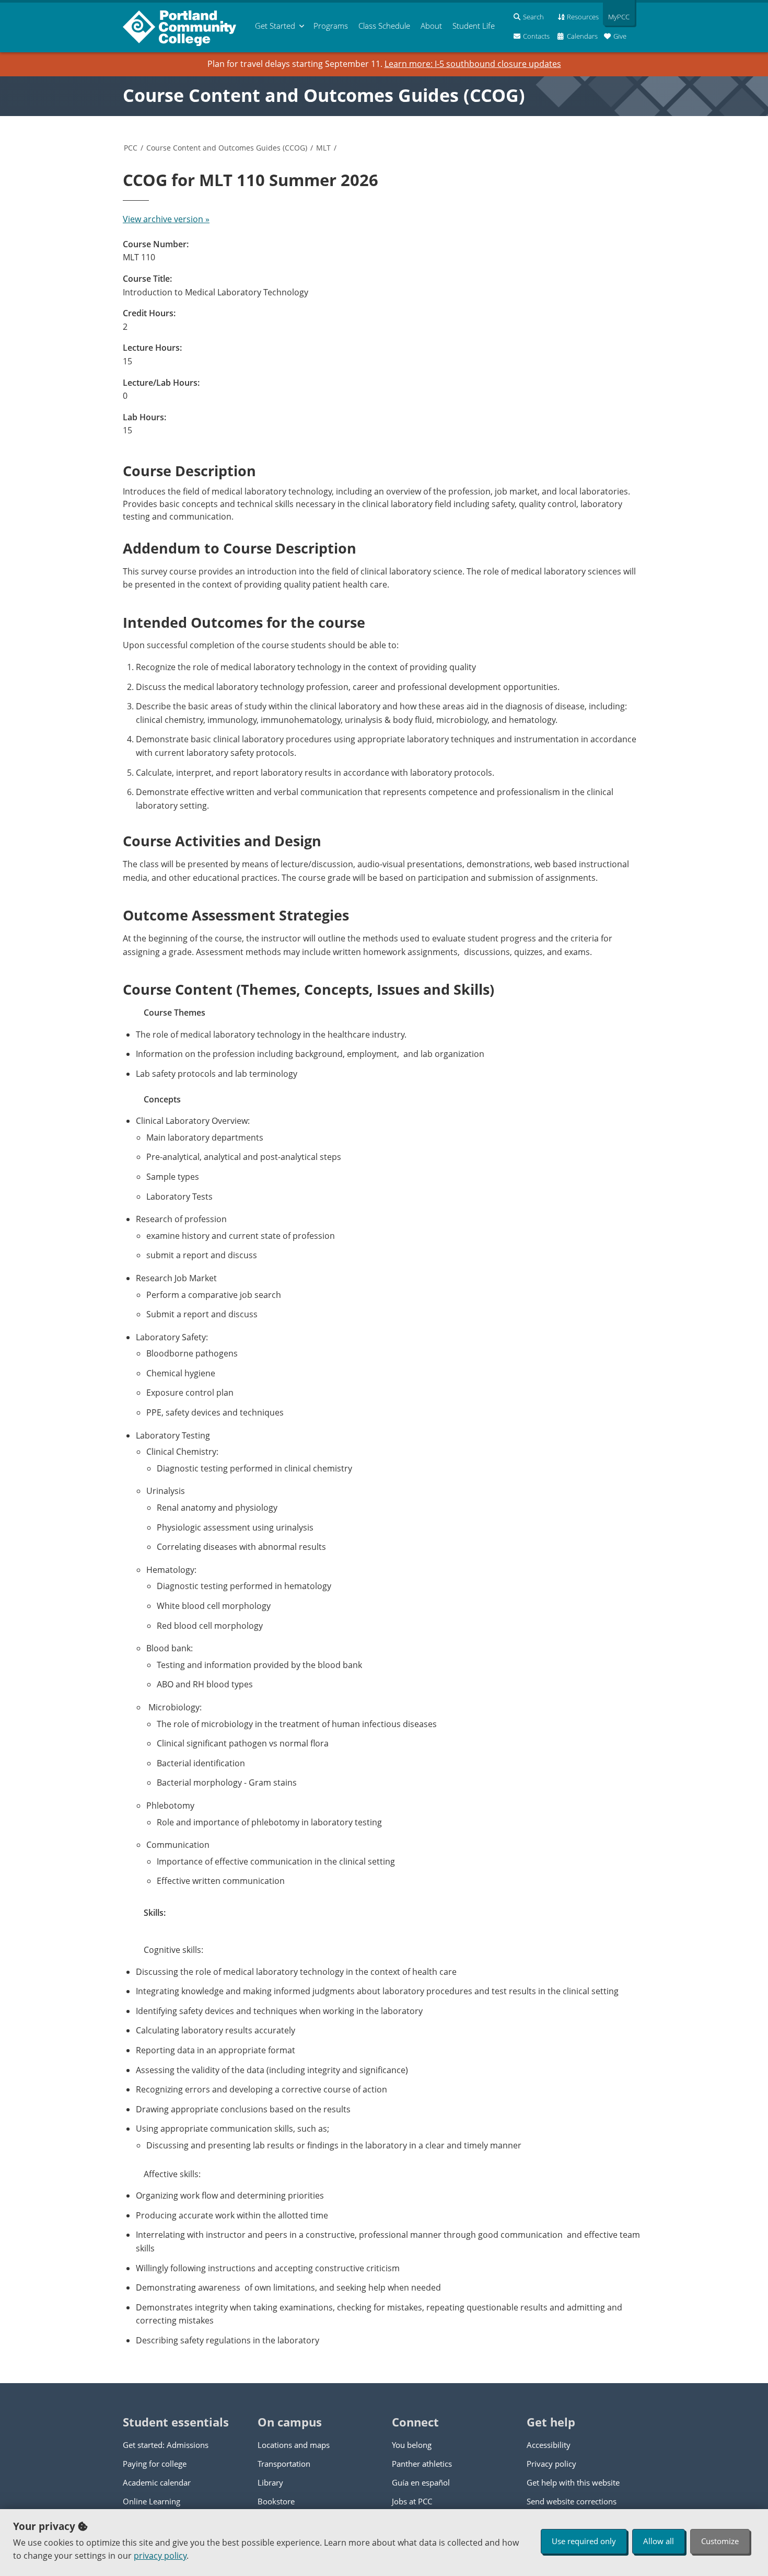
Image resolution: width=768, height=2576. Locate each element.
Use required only (584, 2541)
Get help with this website (573, 2482)
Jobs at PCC (412, 2501)
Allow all (659, 2541)
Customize (720, 2541)
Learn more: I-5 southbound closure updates (473, 64)
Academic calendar (157, 2482)
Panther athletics (422, 2464)
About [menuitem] (431, 26)
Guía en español (421, 2482)
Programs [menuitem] (331, 26)
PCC (131, 148)
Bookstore (276, 2501)
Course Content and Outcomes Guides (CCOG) (324, 95)
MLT (323, 148)
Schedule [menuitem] (384, 26)
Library (270, 2482)
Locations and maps (294, 2445)
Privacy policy (551, 2464)
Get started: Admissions (166, 2445)
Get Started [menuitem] (275, 26)
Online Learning (152, 2501)
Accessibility (549, 2445)
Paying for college (155, 2464)
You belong (412, 2445)
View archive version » (166, 219)
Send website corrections (572, 2501)
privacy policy (160, 2556)
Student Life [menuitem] (474, 26)
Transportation (284, 2464)
